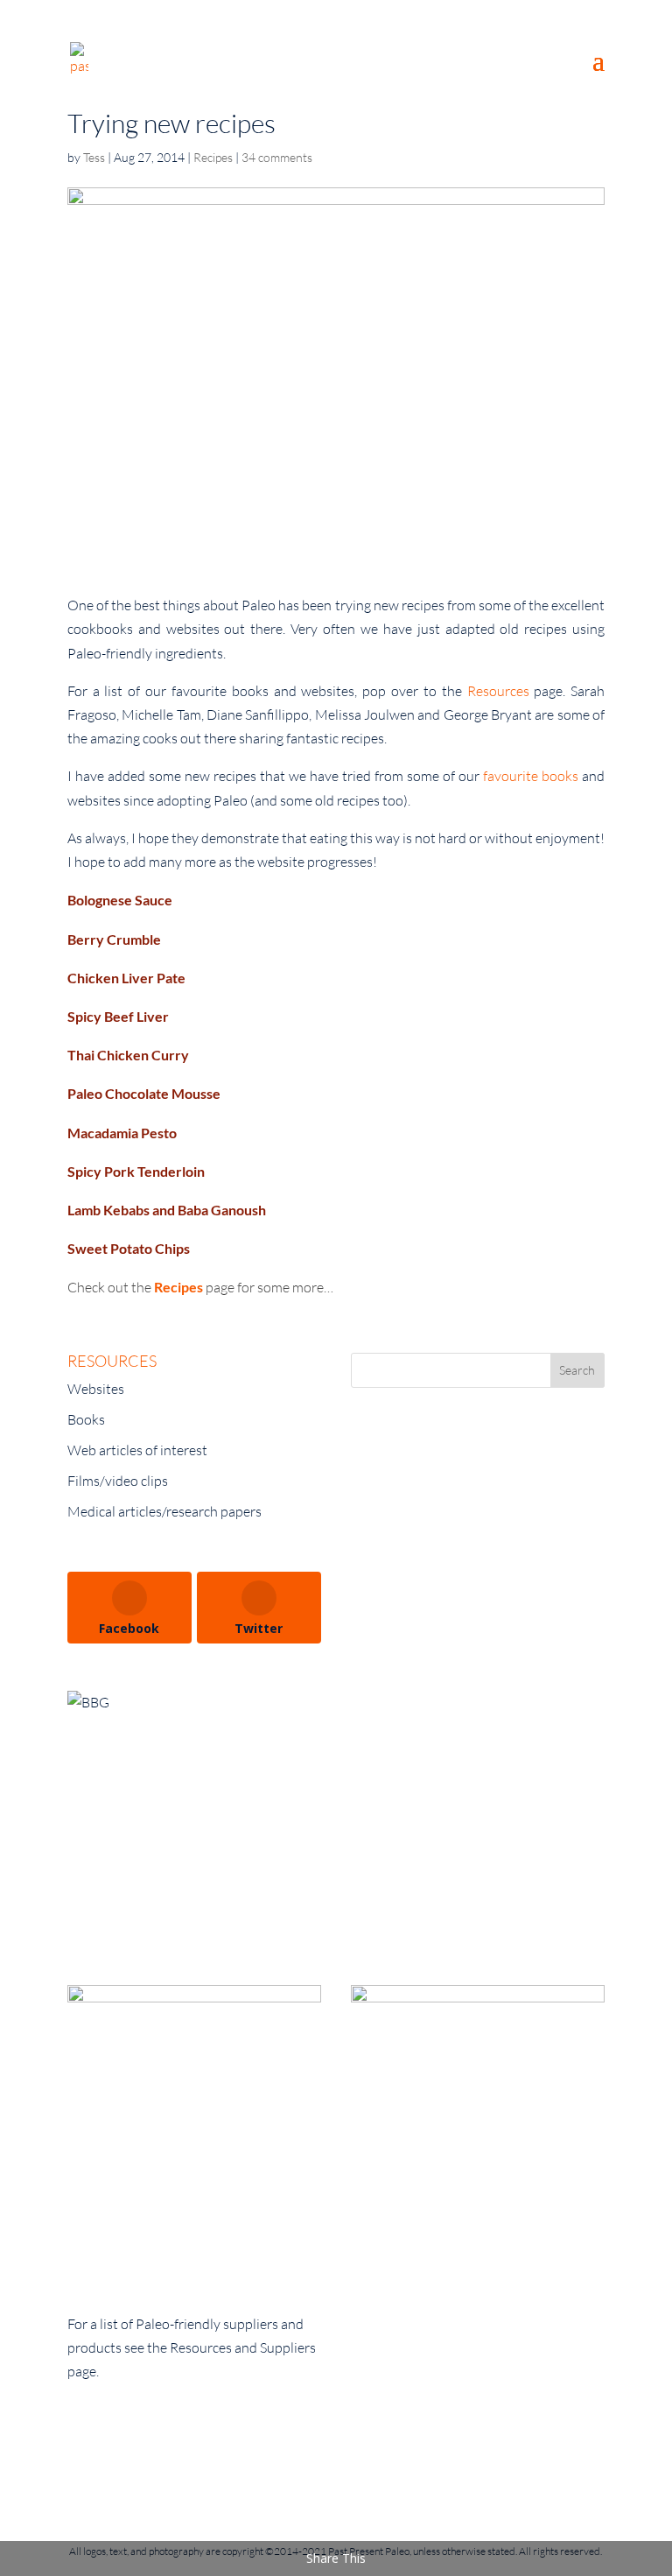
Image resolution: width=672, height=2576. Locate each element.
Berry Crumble (114, 939)
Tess (94, 157)
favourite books (531, 776)
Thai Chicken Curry (128, 1055)
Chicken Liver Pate (126, 978)
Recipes (213, 157)
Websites (96, 1389)
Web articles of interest (137, 1450)
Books (86, 1419)
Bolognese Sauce (120, 900)
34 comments (277, 157)
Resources (501, 691)
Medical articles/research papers (164, 1511)
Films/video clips (118, 1481)
